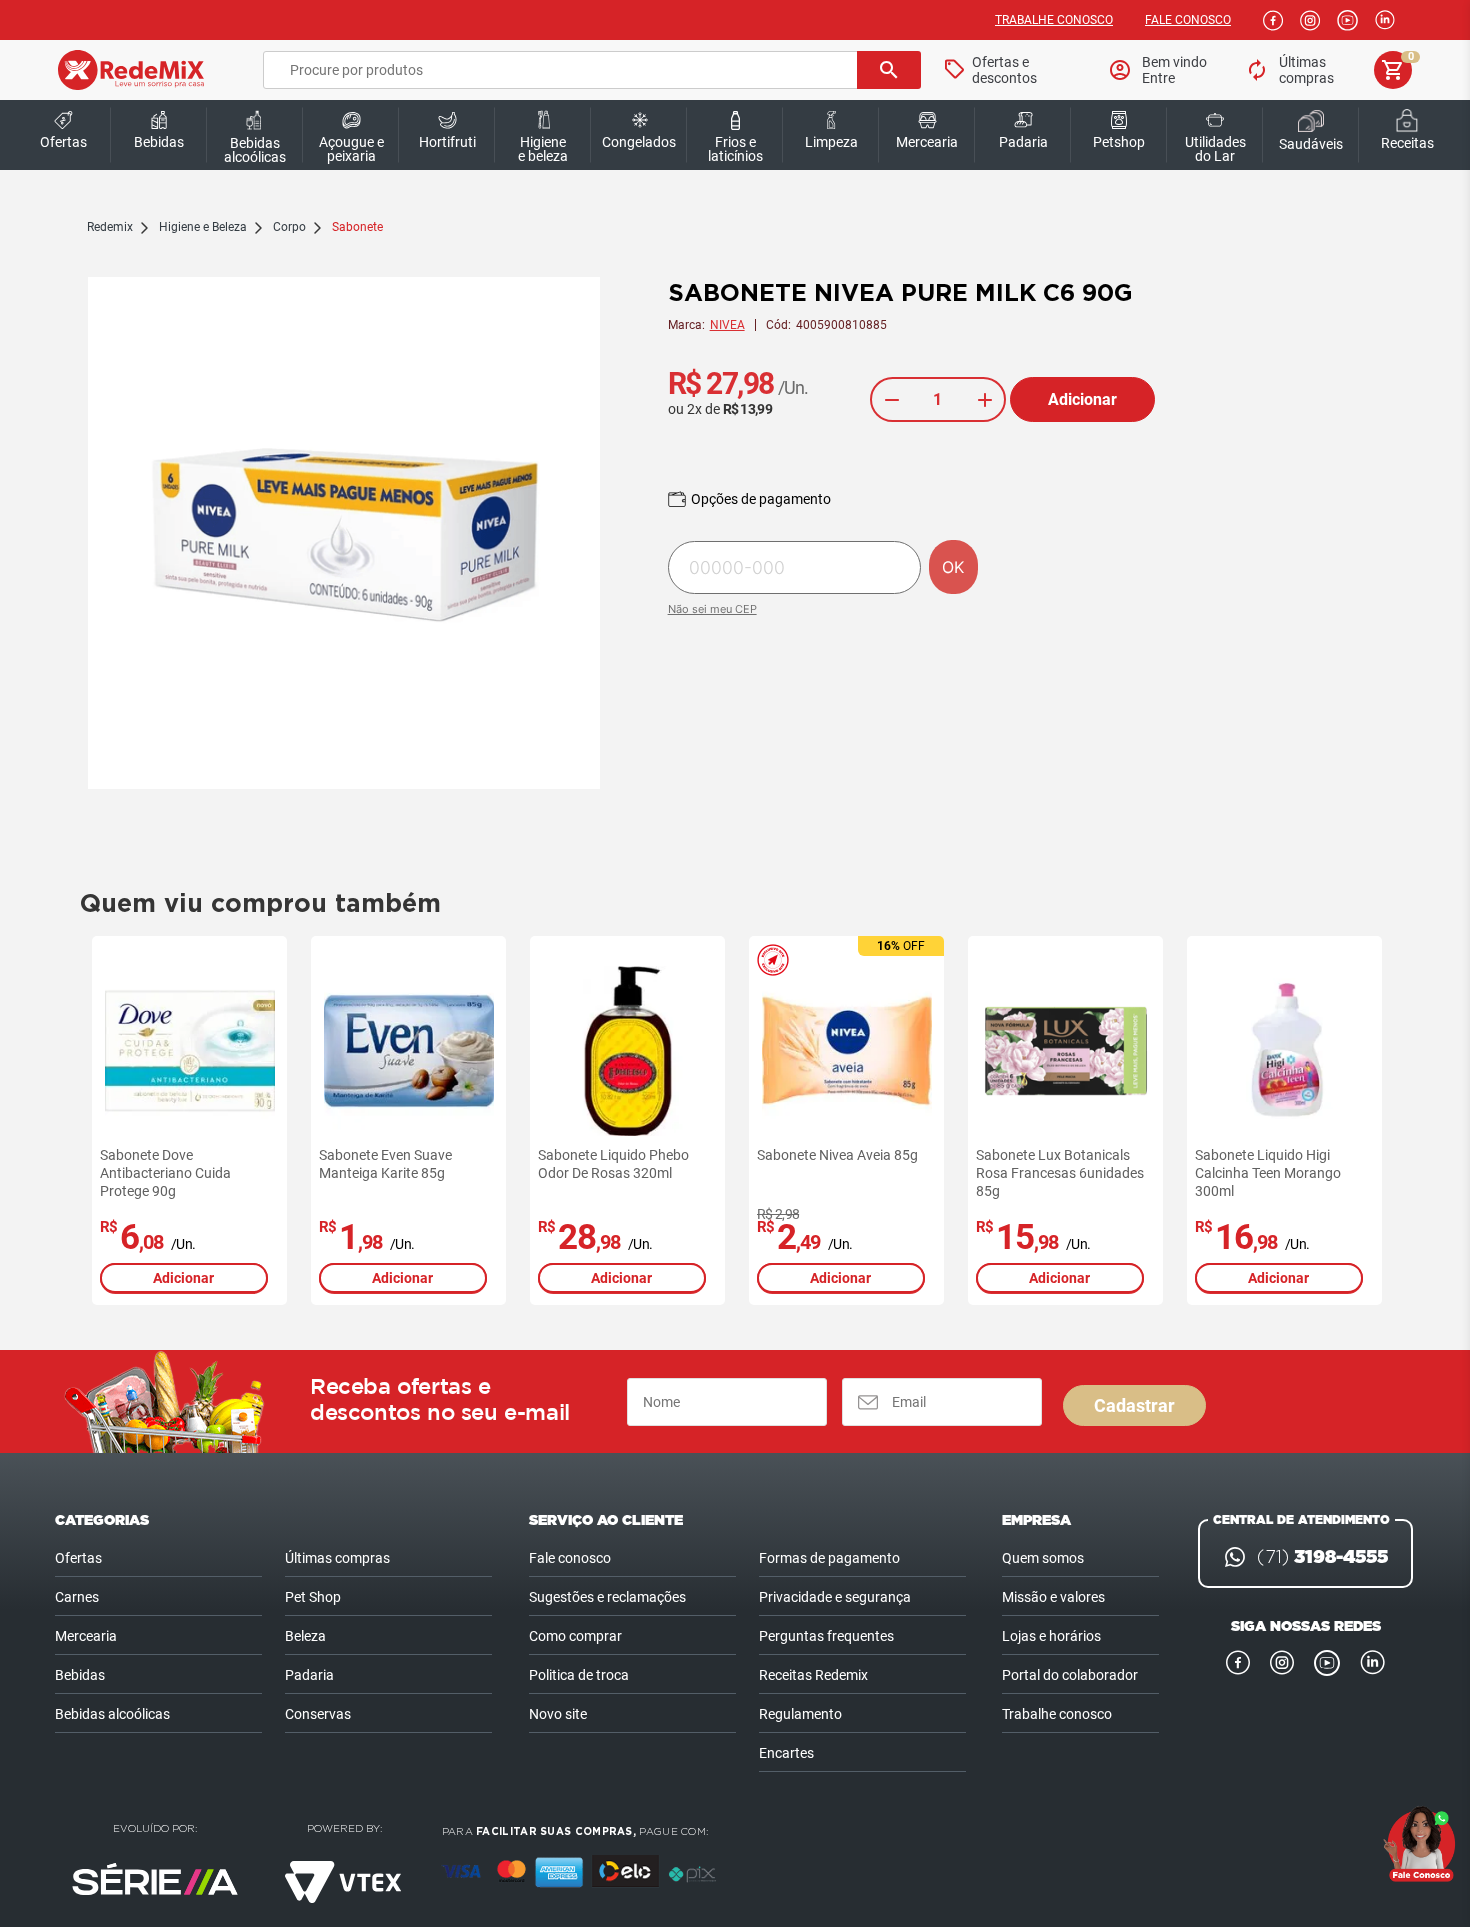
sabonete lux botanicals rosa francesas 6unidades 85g (1060, 1173)
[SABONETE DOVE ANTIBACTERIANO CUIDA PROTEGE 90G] (190, 1051)
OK (953, 567)
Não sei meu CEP (712, 609)
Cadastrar (1134, 1405)
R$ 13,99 (747, 409)
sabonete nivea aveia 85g (837, 1155)
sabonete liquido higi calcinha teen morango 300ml (1268, 1173)
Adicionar (1082, 399)
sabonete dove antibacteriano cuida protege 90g (165, 1173)
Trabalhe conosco (1054, 20)
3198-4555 (1322, 1557)
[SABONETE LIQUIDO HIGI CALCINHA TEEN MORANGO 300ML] (1285, 1051)
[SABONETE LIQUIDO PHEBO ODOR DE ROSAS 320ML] (628, 1051)
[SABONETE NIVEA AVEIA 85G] (847, 1051)
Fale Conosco (1188, 20)
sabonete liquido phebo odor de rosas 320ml (613, 1164)
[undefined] (344, 535)
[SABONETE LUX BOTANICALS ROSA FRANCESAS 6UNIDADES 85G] (1066, 1051)
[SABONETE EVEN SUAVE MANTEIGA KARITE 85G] (409, 1051)
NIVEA (727, 325)
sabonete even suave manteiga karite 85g (385, 1164)
